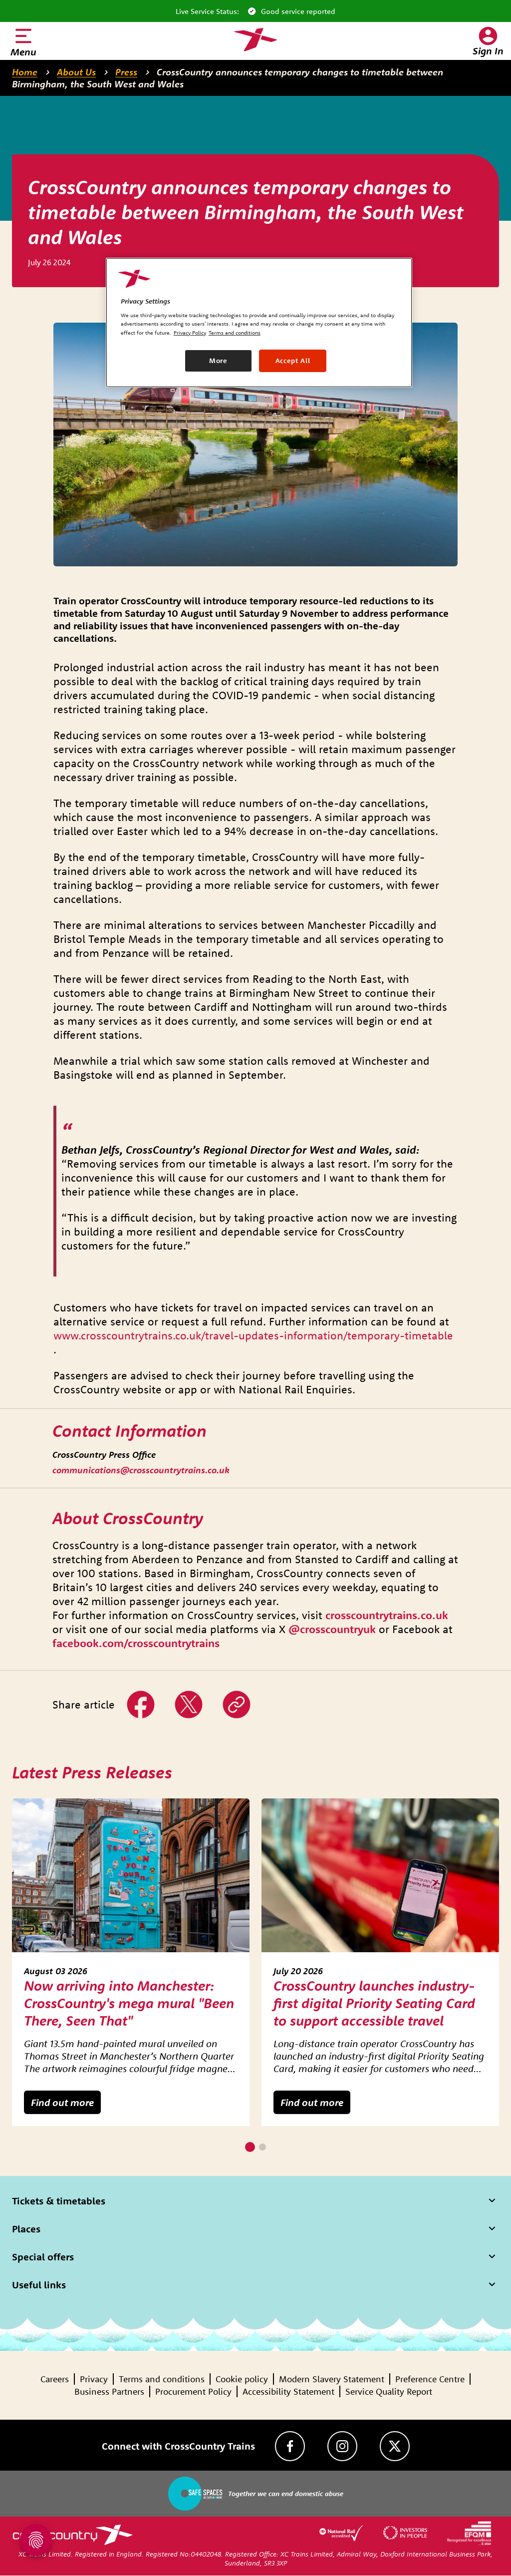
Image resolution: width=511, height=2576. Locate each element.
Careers (55, 2379)
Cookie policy (242, 2379)
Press (126, 72)
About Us (76, 72)
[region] (259, 323)
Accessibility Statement (288, 2391)
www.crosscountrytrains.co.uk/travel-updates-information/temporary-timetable (253, 1335)
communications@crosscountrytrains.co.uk (141, 1470)
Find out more (62, 2102)
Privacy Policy (190, 333)
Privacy (94, 2379)
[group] (131, 1962)
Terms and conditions (162, 2379)
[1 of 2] (250, 2147)
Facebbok (141, 1697)
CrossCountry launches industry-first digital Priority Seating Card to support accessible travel (374, 2003)
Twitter (189, 1697)
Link (232, 1697)
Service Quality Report (389, 2391)
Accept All (293, 361)
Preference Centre (430, 2379)
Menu (23, 52)
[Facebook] (290, 2446)
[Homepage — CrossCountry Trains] (255, 40)
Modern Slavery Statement (332, 2379)
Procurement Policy (193, 2391)
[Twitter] (395, 2446)
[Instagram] (342, 2446)
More (218, 361)
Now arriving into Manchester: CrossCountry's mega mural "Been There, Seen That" (129, 2003)
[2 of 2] (262, 2147)
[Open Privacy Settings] (36, 2540)
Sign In (488, 51)
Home (25, 72)
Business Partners (109, 2391)
